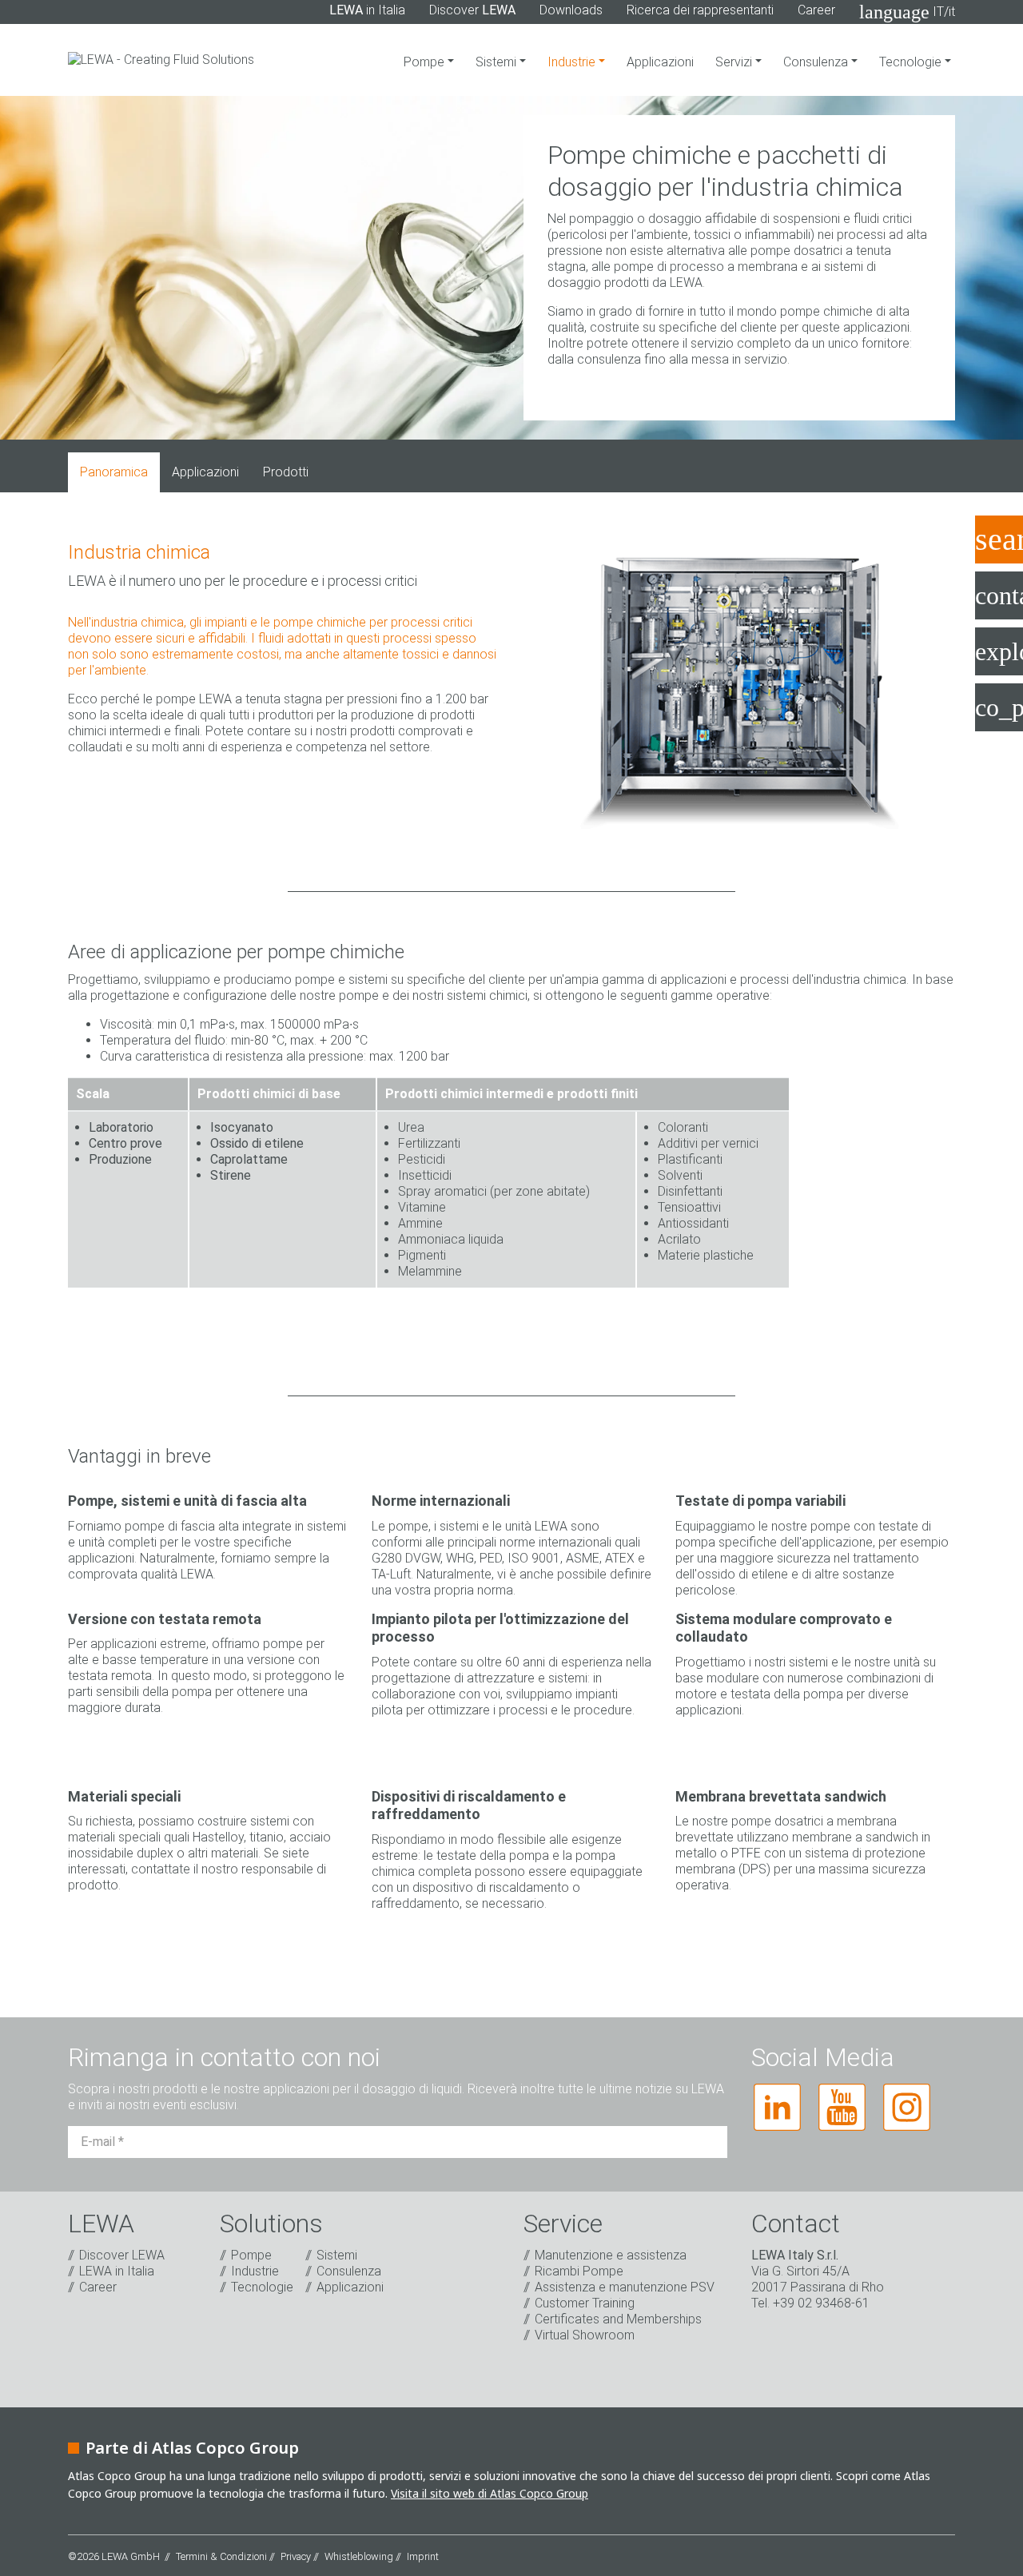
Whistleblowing (359, 2556)
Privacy (296, 2556)
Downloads (571, 10)
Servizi (735, 62)
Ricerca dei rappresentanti (700, 10)
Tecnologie (912, 62)
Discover (472, 10)
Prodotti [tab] (286, 472)
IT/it (907, 12)
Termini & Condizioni (221, 2556)
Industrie (573, 62)
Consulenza (817, 62)
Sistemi (498, 62)
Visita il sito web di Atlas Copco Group (490, 2493)
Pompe (426, 62)
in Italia (367, 10)
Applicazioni (660, 62)
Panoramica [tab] (114, 472)
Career (816, 10)
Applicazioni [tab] (205, 472)
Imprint (423, 2556)
